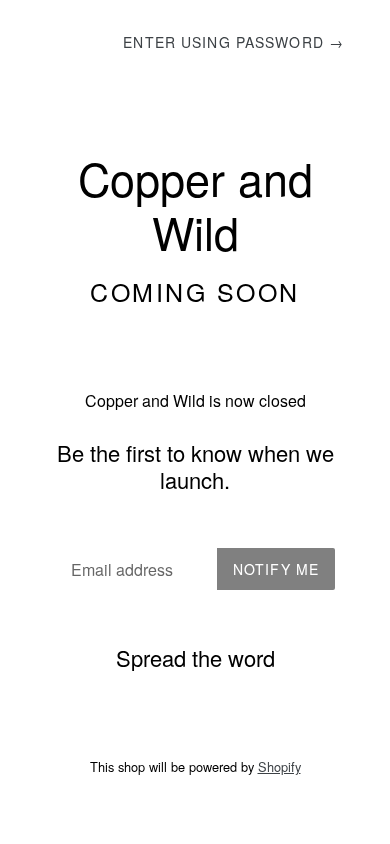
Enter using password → (233, 42)
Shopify (279, 766)
